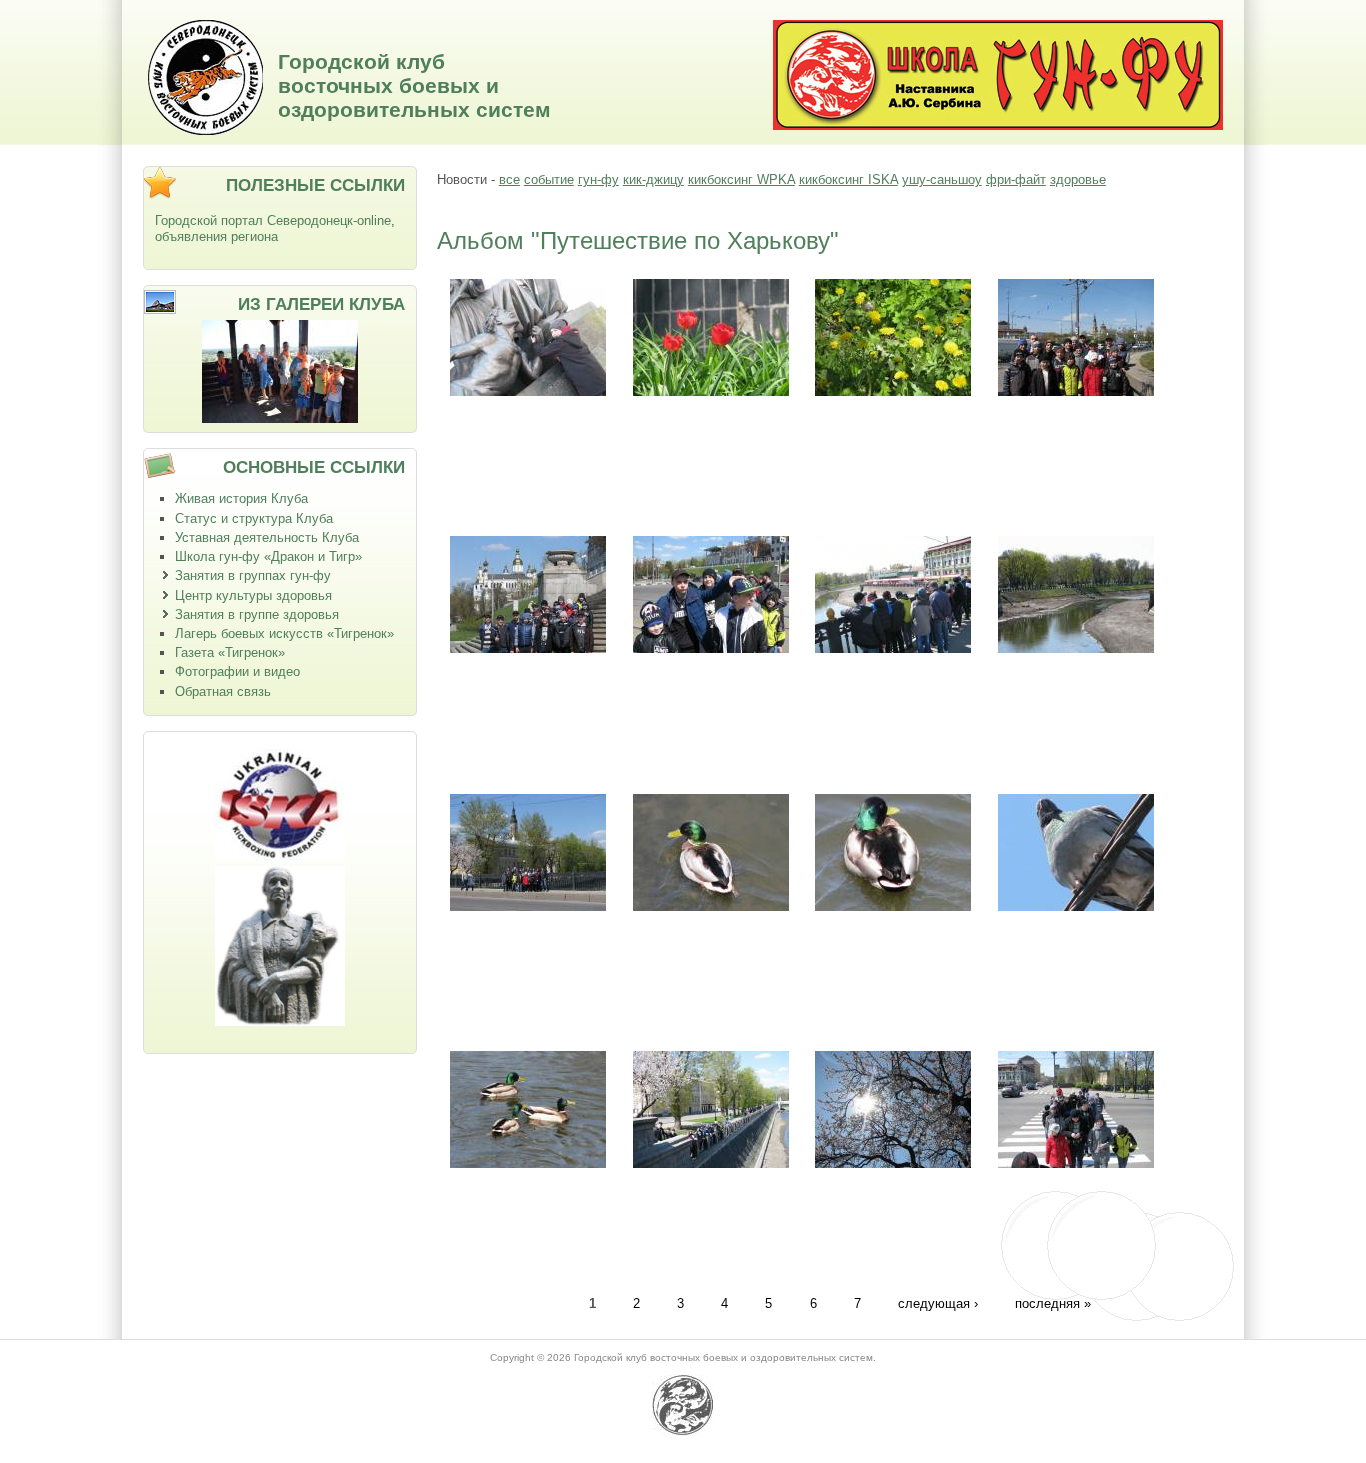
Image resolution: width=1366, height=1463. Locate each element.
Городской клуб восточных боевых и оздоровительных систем (414, 85)
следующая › (938, 1302)
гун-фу (598, 179)
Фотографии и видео (237, 671)
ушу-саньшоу (942, 179)
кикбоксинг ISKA (848, 179)
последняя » (1053, 1302)
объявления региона (216, 236)
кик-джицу (653, 179)
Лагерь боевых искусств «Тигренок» (284, 633)
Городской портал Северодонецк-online (273, 220)
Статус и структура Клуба (254, 518)
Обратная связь (223, 691)
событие (549, 179)
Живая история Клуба (241, 498)
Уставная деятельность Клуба (267, 537)
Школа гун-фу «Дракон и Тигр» (268, 556)
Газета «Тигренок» (230, 652)
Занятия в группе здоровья (257, 614)
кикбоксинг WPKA (741, 179)
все (509, 179)
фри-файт (1016, 179)
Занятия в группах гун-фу (253, 575)
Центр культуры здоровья (253, 595)
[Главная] (205, 130)
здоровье (1078, 179)
